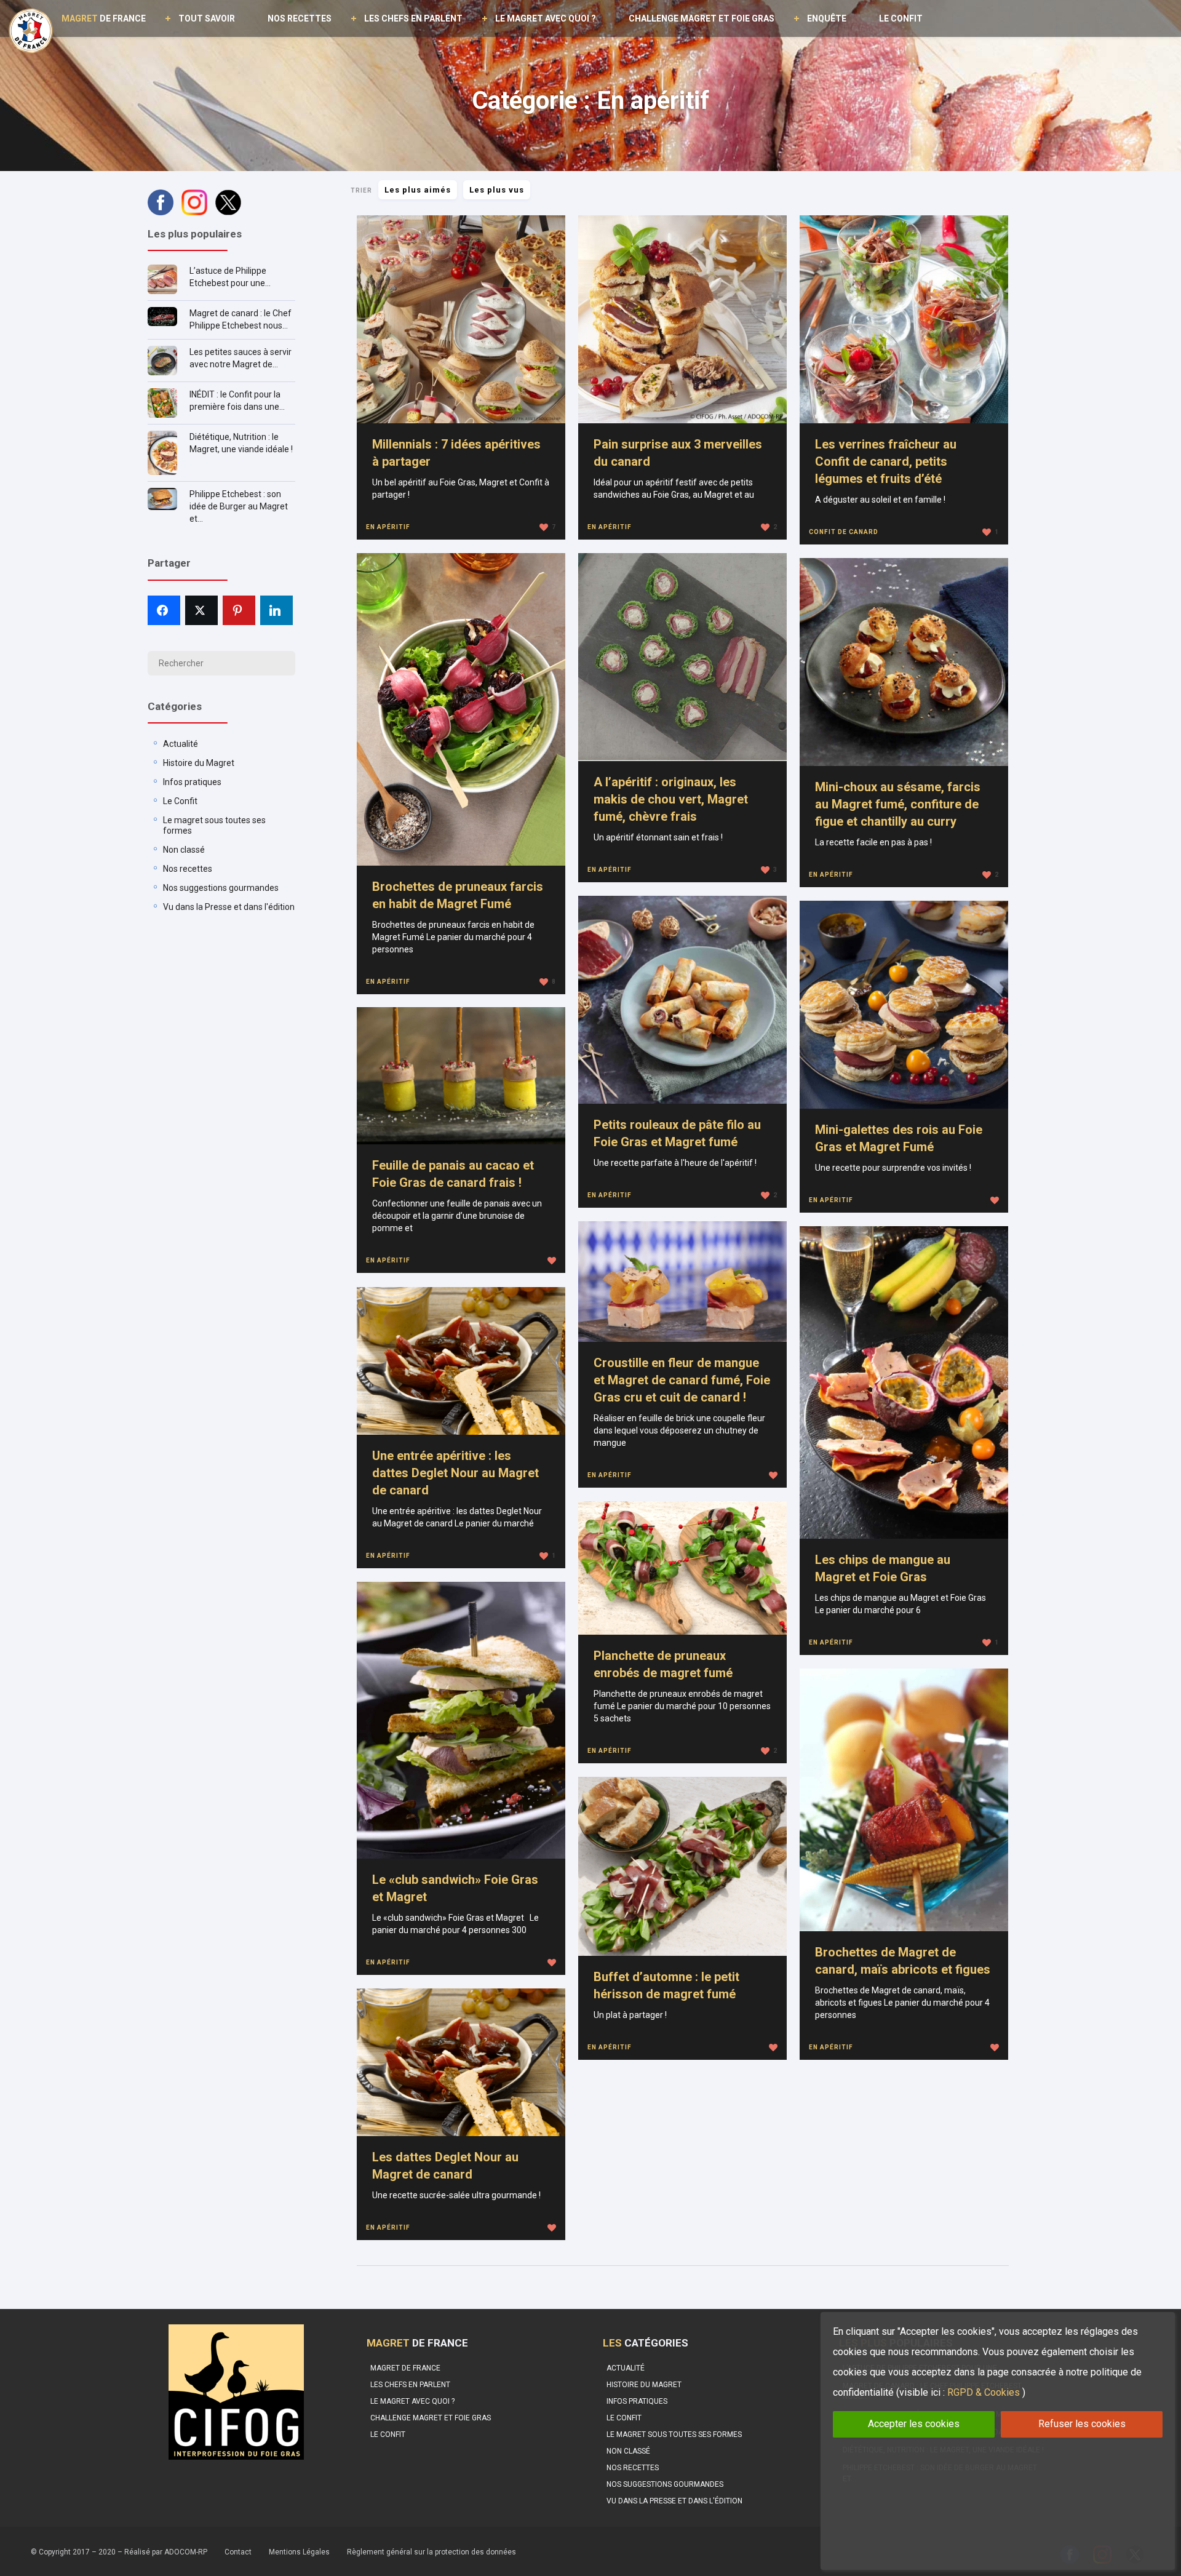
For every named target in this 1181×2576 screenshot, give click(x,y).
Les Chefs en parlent (413, 18)
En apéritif (388, 527)
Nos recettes (300, 18)
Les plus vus (497, 190)
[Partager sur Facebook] (164, 610)
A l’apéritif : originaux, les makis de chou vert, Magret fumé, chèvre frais (671, 799)
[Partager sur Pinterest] (239, 610)
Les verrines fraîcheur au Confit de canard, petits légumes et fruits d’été (886, 461)
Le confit (901, 18)
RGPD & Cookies (984, 2392)
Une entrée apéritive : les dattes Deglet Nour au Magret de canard (455, 1473)
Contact (238, 2552)
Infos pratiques (192, 782)
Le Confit (180, 801)
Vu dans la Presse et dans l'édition (229, 907)
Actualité (181, 744)
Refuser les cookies (1082, 2424)
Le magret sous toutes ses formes (674, 2434)
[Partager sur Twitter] (201, 610)
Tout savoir (207, 18)
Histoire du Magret (199, 763)
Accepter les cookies (914, 2424)
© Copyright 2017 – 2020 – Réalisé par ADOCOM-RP (119, 2552)
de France (104, 18)
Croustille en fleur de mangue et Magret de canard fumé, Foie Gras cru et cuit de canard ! (682, 1380)
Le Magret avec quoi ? (546, 18)
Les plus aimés (418, 190)
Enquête (827, 18)
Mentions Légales (299, 2552)
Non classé (184, 850)
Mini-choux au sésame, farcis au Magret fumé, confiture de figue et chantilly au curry (898, 804)
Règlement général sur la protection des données (431, 2552)
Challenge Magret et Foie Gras (702, 18)
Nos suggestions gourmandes (221, 888)
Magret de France (405, 2368)
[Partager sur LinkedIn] (276, 610)
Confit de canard (844, 532)
